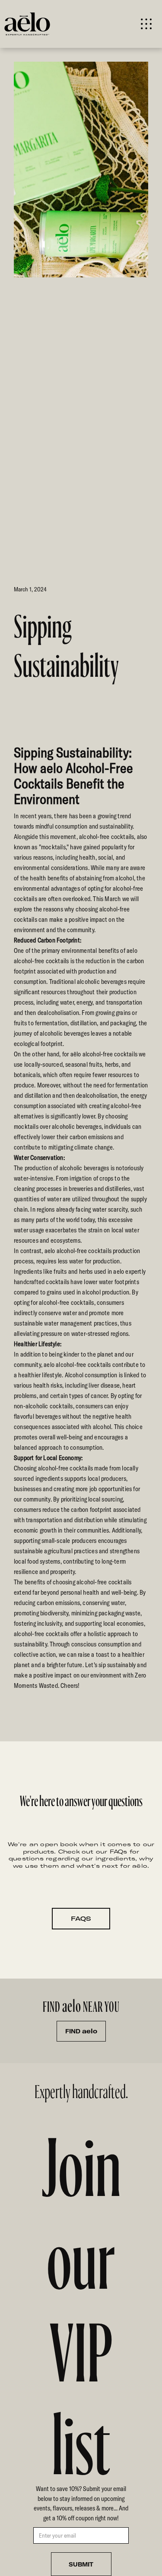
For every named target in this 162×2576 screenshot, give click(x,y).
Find (81, 2031)
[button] (146, 24)
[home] (42, 24)
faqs (81, 1919)
